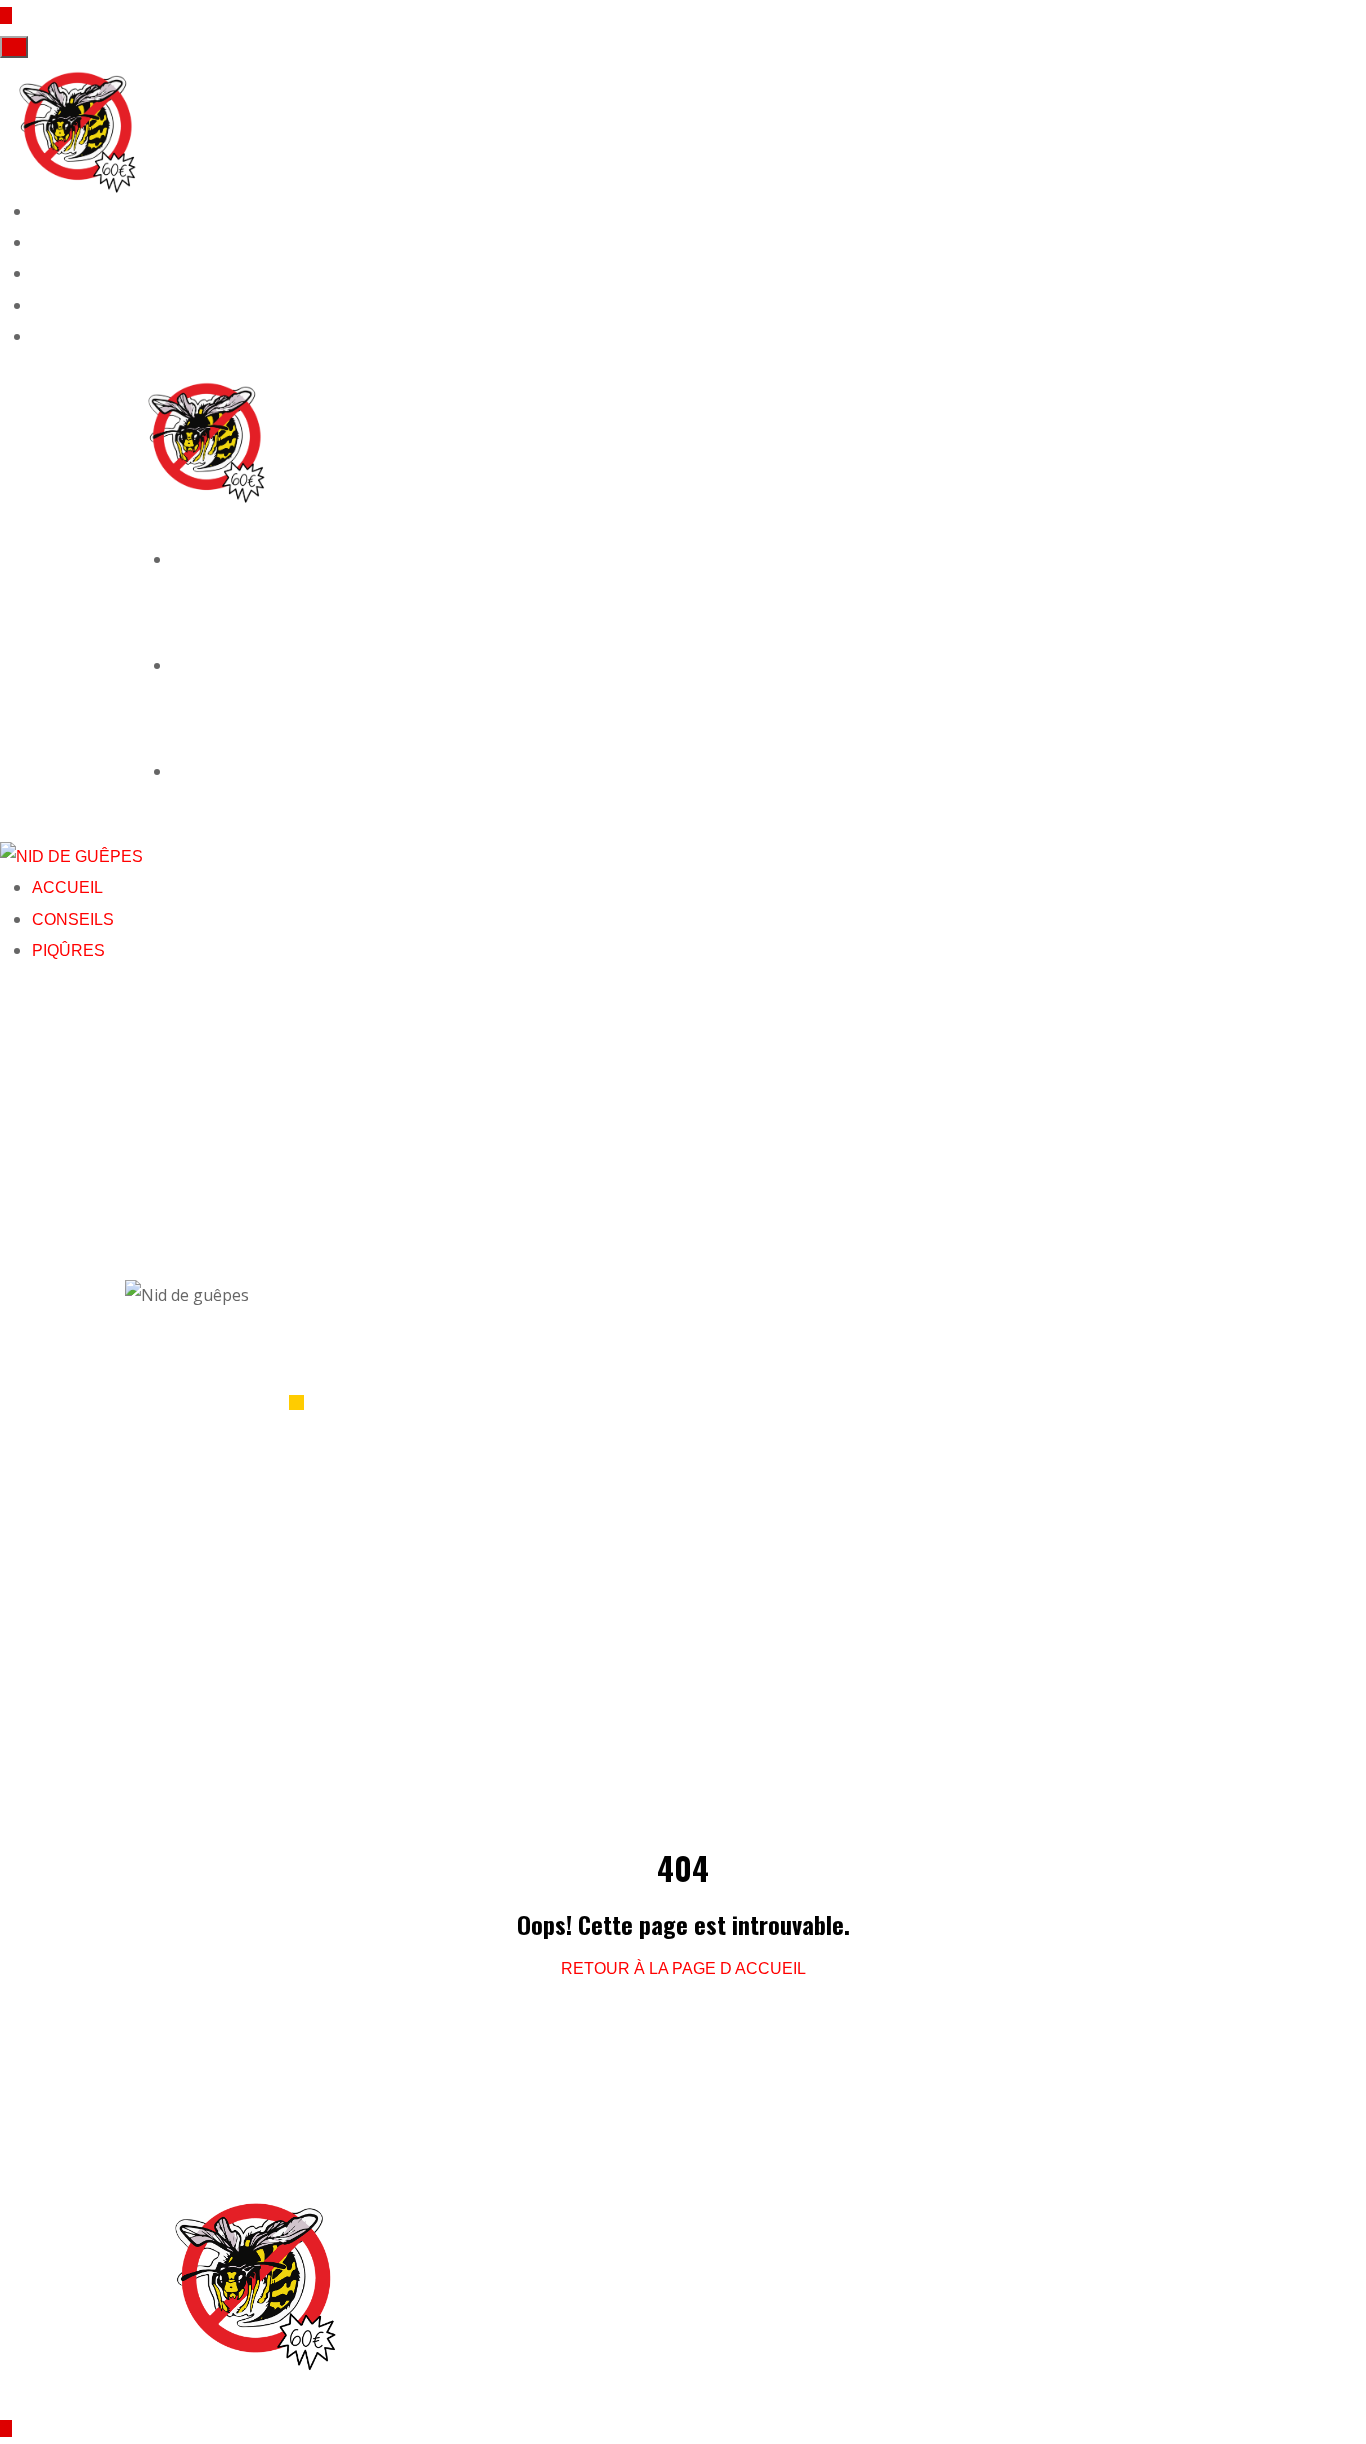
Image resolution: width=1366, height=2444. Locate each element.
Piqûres (201, 770)
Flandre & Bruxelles (530, 2242)
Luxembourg (497, 2272)
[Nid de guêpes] (77, 127)
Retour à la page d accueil (683, 1968)
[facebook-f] (38, 211)
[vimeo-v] (38, 336)
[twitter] (38, 242)
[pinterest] (38, 305)
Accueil (200, 558)
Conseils (205, 664)
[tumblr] (38, 273)
